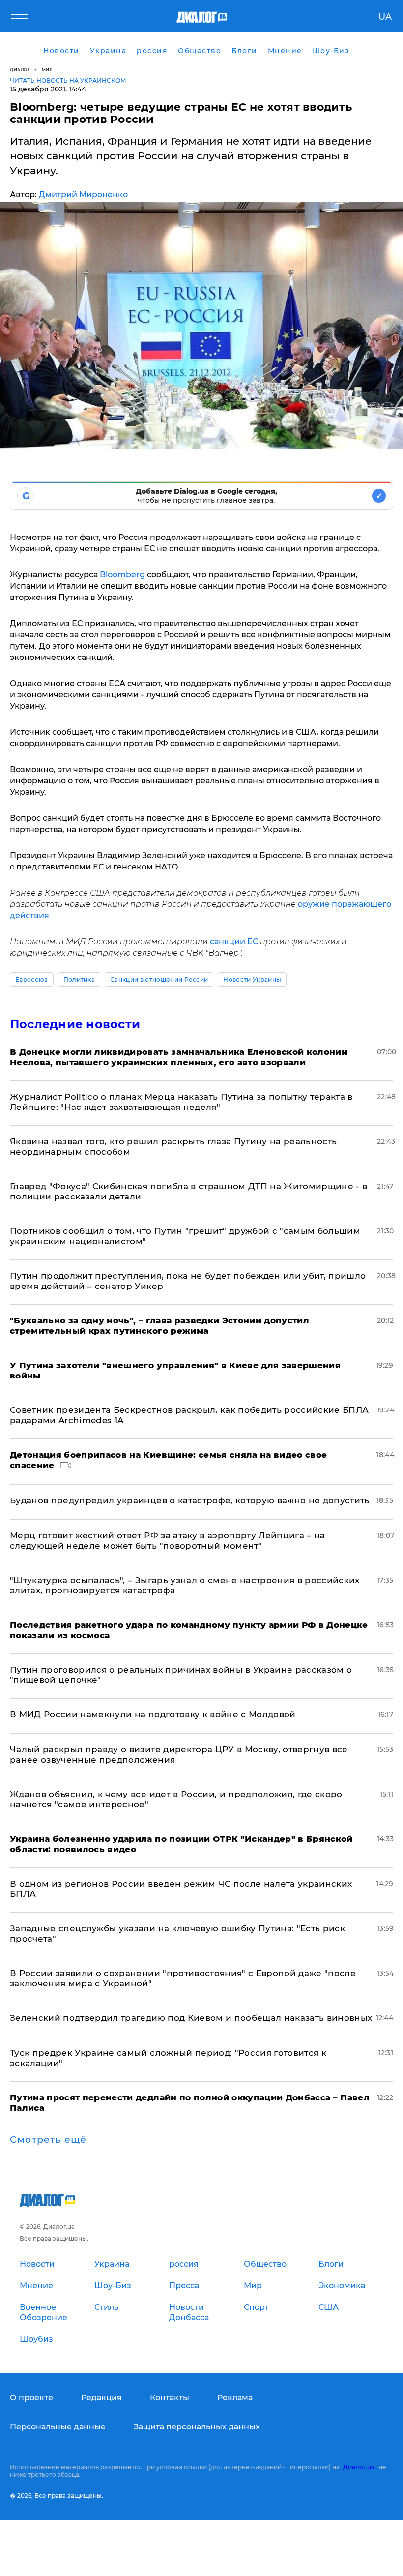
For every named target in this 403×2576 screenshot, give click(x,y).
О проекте (31, 2398)
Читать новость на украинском (68, 80)
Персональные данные (58, 2427)
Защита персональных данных (197, 2427)
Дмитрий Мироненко (83, 195)
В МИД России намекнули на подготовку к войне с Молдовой (153, 1714)
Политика (79, 979)
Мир (47, 70)
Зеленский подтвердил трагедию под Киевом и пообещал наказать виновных (191, 2018)
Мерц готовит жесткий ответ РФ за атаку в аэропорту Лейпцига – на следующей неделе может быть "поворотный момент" (168, 1541)
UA (385, 17)
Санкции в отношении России (159, 979)
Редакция (101, 2398)
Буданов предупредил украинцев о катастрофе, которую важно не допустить (190, 1500)
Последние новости (75, 1024)
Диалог (20, 70)
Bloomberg (122, 575)
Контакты (170, 2398)
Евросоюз (32, 979)
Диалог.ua (359, 2467)
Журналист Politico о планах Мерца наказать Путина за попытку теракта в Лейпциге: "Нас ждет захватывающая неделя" (181, 1102)
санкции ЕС (234, 942)
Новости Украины (252, 979)
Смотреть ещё (48, 2140)
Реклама (235, 2398)
